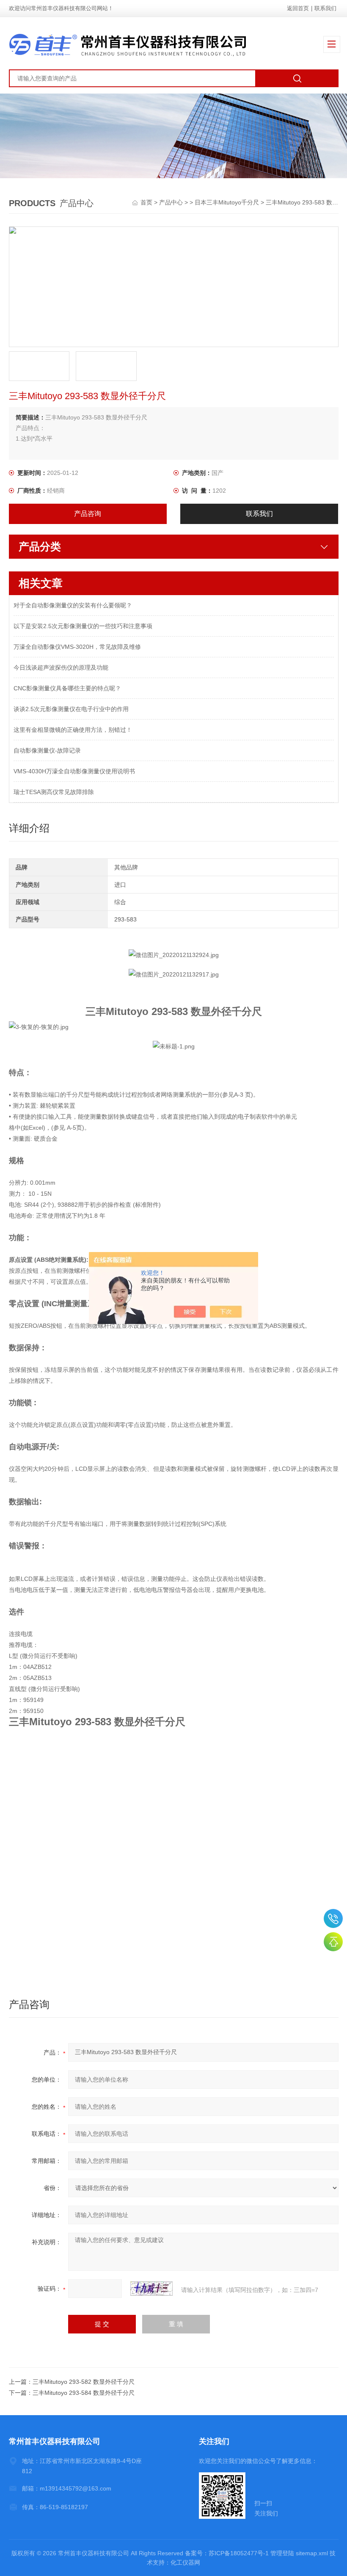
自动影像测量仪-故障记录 (47, 750)
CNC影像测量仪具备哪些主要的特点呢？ (67, 688)
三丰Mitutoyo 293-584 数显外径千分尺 (84, 2393)
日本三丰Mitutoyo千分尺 (227, 202)
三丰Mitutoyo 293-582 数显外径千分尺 (84, 2382)
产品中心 (171, 202)
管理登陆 (282, 2553)
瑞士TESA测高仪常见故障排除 (54, 792)
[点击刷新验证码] (151, 2289)
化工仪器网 (185, 2562)
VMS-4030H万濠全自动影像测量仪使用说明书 (74, 771)
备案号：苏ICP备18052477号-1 (227, 2553)
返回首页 (298, 8)
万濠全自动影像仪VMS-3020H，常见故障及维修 (77, 647)
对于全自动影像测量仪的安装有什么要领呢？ (73, 605)
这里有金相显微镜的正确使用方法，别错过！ (73, 730)
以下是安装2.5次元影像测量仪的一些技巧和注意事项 (83, 626)
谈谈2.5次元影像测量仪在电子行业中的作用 (71, 709)
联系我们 (325, 8)
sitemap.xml (312, 2553)
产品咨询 (88, 514)
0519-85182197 (333, 1918)
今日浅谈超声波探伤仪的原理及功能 (61, 667)
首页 (147, 202)
